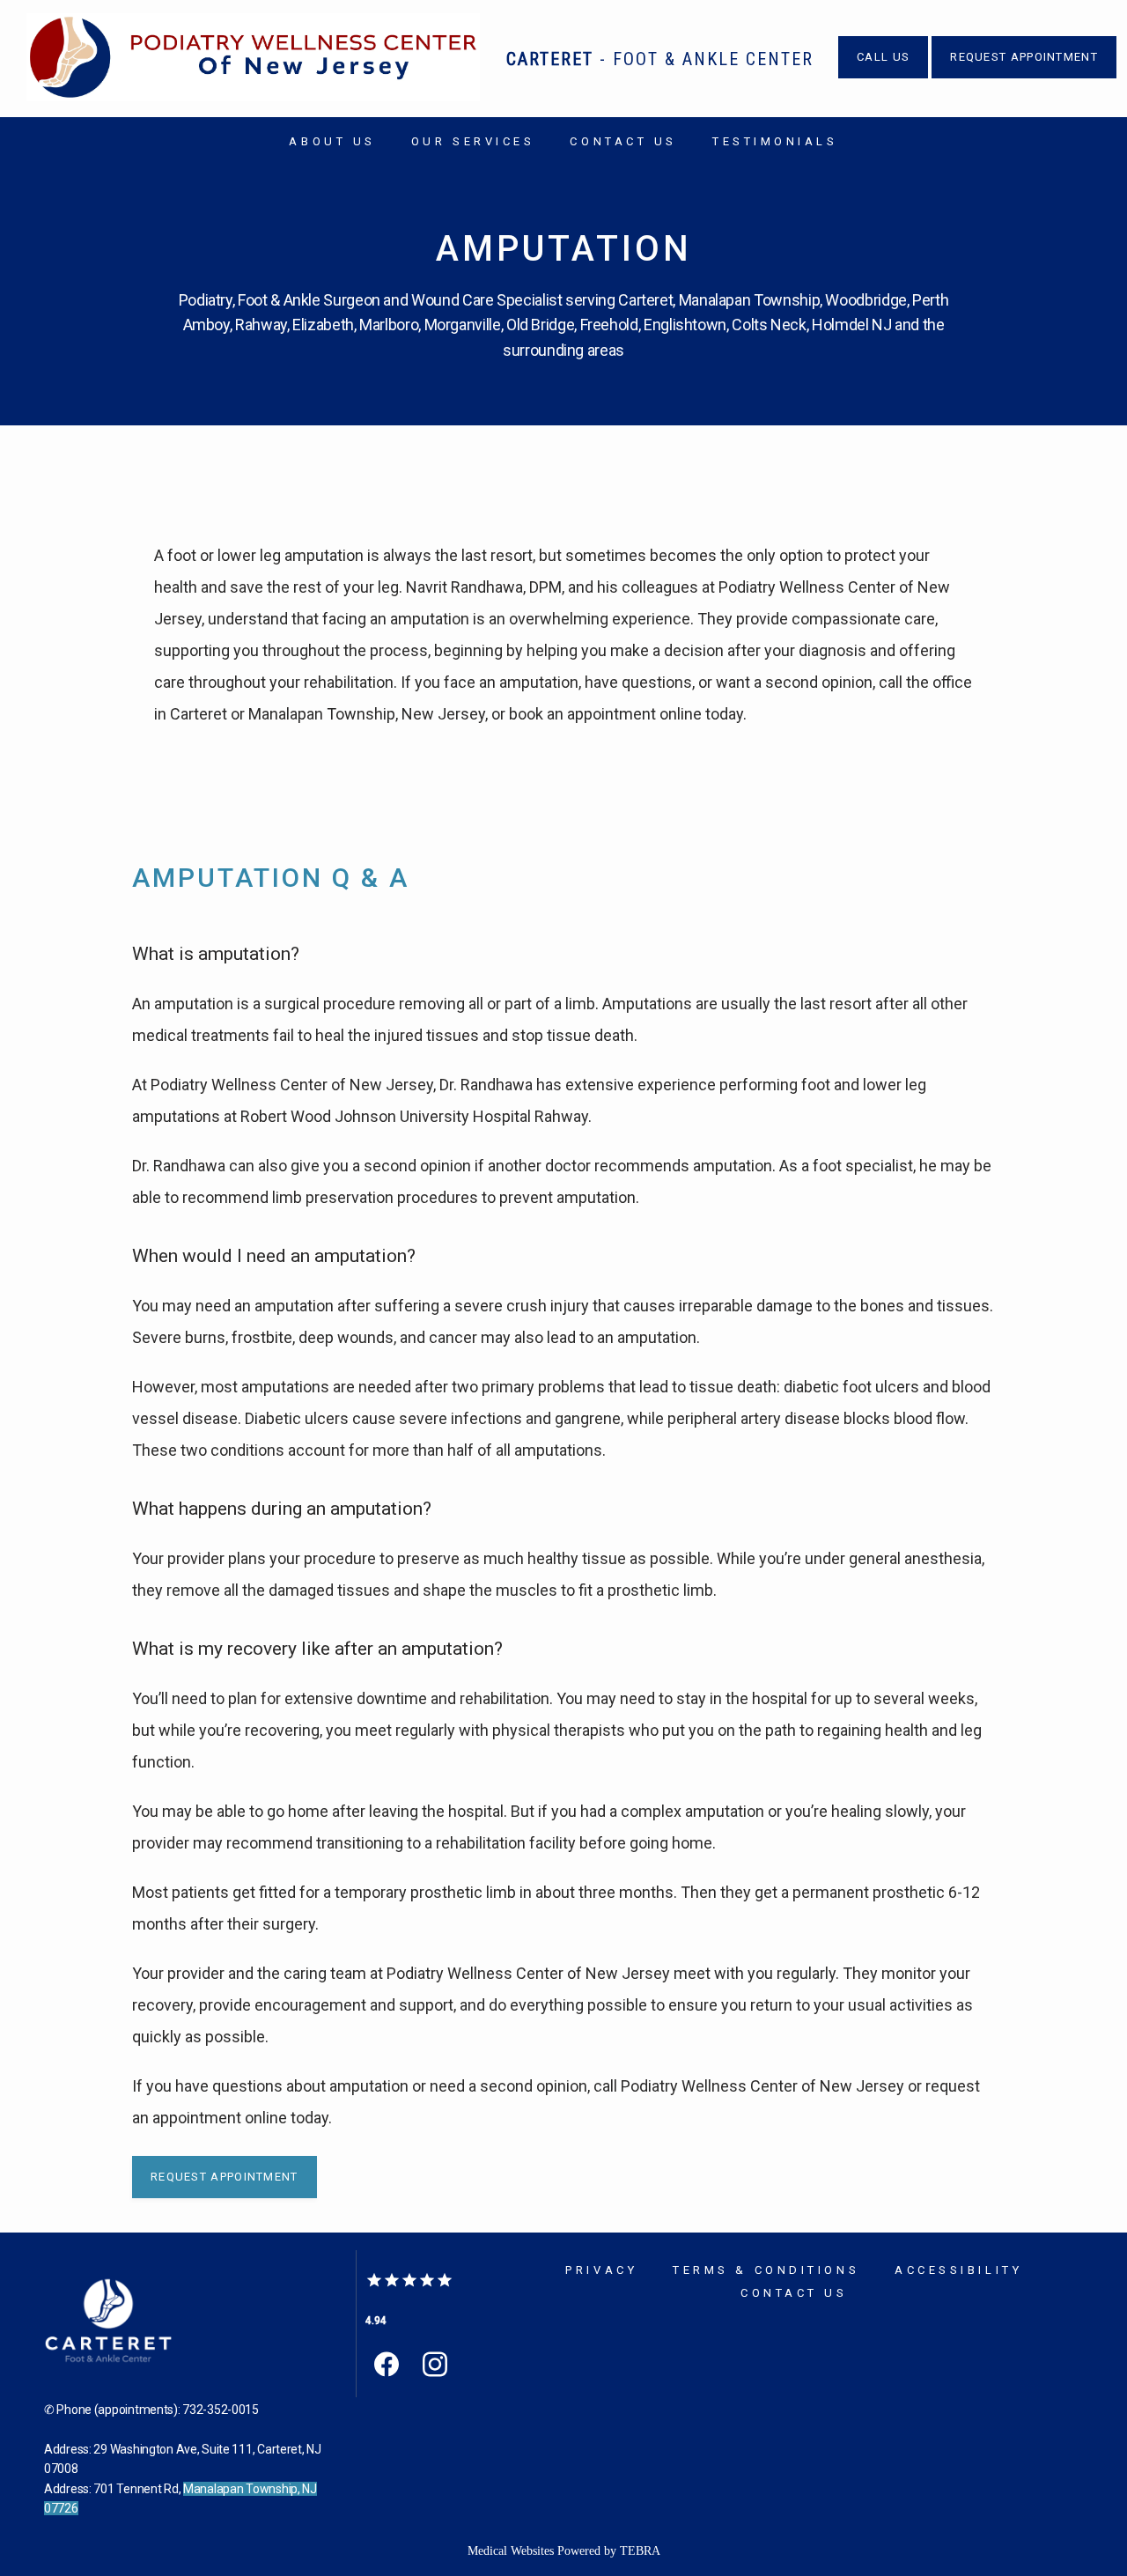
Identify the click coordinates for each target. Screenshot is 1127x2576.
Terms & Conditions (766, 2270)
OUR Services (473, 141)
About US (332, 141)
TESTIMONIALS (775, 141)
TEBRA (640, 2551)
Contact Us (794, 2293)
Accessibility (958, 2270)
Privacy (601, 2270)
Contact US (623, 141)
